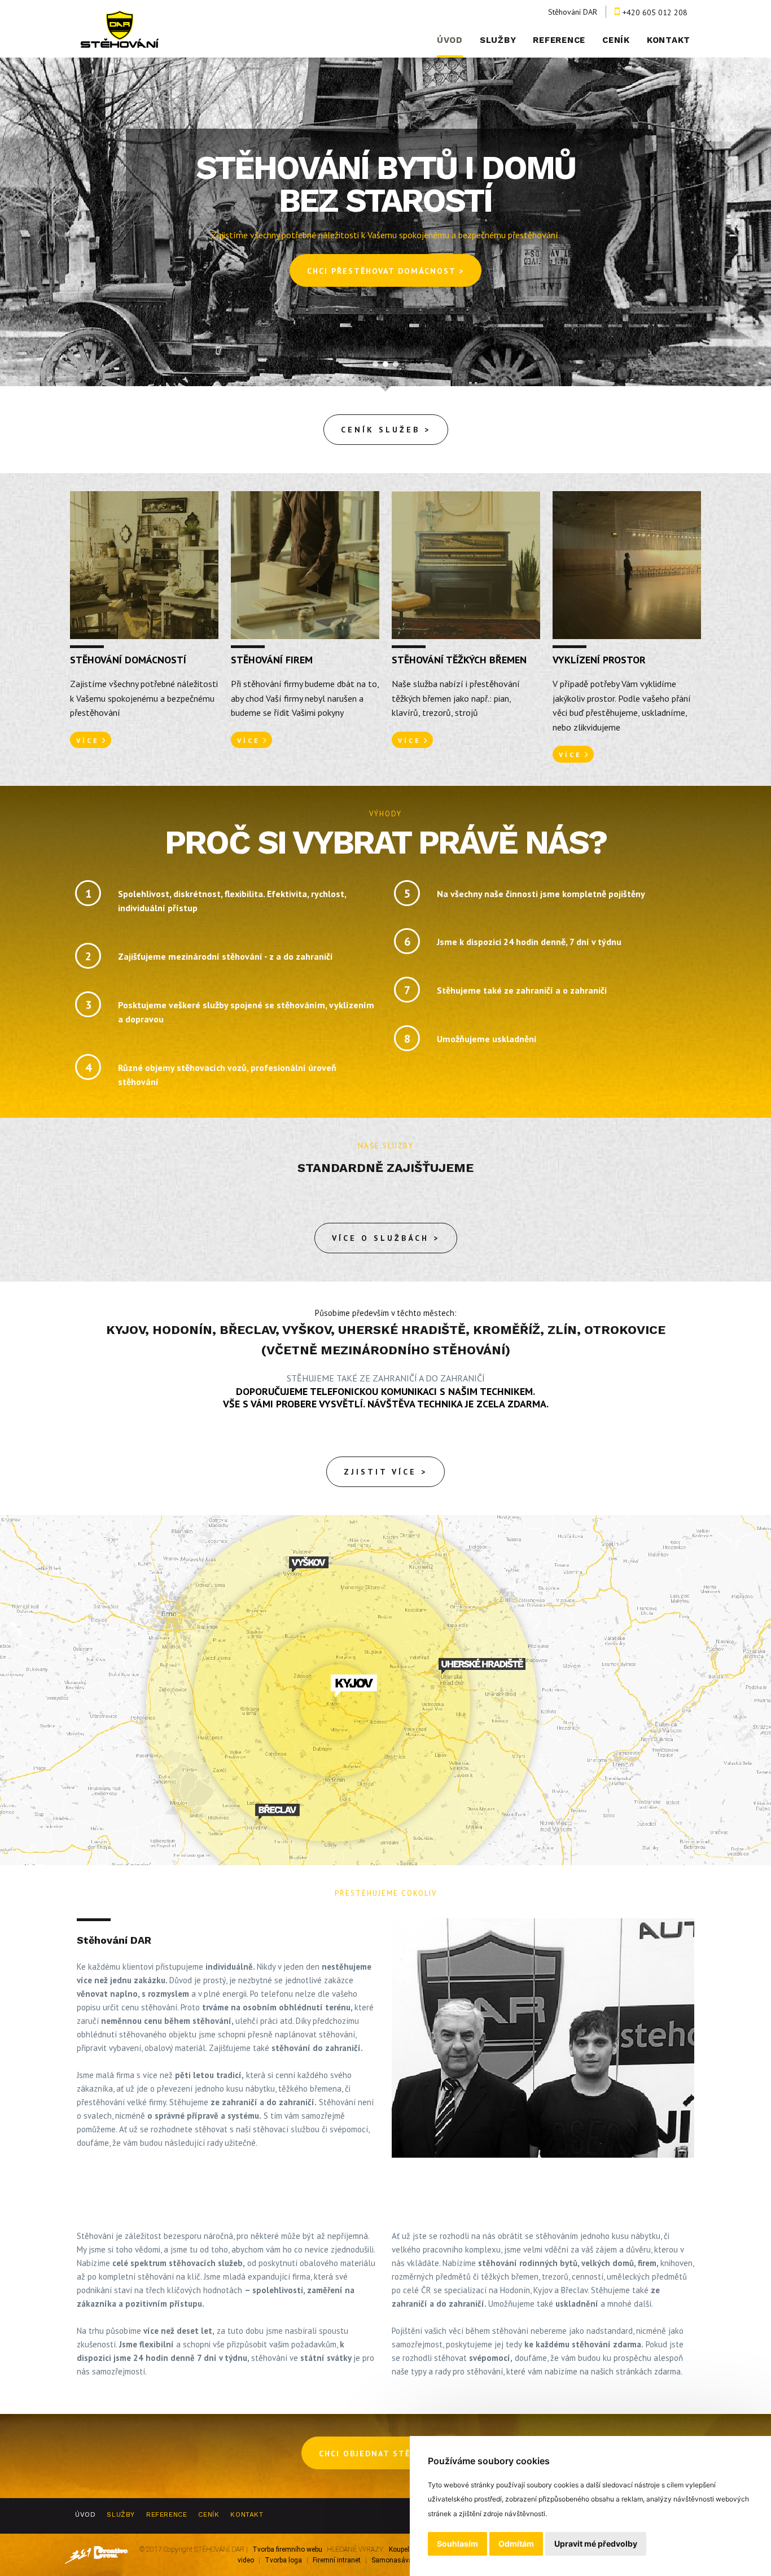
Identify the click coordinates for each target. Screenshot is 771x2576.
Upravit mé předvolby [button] (596, 2544)
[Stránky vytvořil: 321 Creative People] (96, 2555)
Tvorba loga (283, 2560)
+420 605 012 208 (655, 12)
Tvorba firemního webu (287, 2549)
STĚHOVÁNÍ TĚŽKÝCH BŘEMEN (459, 660)
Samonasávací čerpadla (408, 2560)
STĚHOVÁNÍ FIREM (272, 660)
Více (88, 740)
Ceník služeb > (386, 430)
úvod (450, 40)
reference (559, 40)
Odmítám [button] (516, 2544)
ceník (616, 40)
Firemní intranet (337, 2560)
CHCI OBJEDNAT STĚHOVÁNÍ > (385, 2453)
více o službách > (386, 1238)
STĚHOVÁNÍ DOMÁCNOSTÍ (128, 660)
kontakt (669, 40)
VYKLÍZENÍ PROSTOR (599, 660)
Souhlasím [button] (457, 2544)
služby (498, 40)
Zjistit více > (385, 1472)
